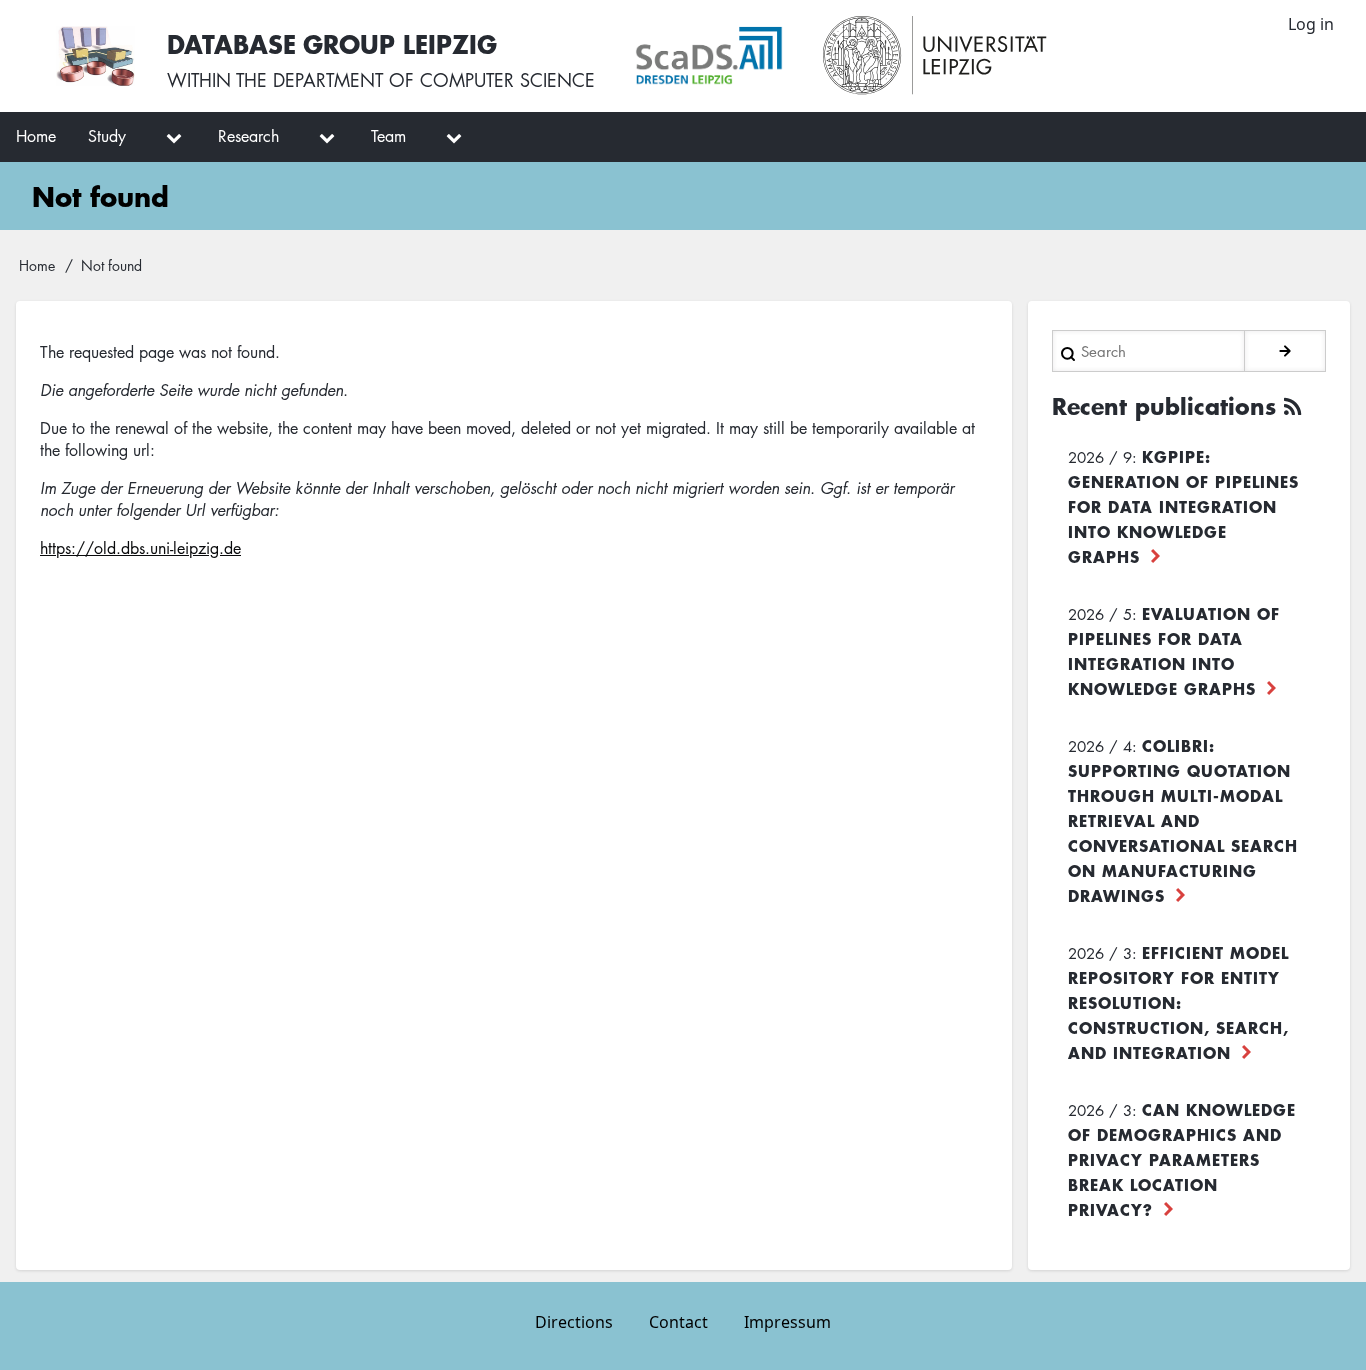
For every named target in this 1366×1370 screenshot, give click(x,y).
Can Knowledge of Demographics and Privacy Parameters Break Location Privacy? (1182, 1159)
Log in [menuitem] (1311, 24)
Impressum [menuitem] (787, 1322)
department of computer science (434, 80)
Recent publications (1164, 406)
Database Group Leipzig (332, 43)
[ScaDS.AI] (709, 56)
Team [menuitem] (388, 136)
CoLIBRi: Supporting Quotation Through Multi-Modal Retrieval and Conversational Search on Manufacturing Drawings (1183, 820)
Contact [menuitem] (678, 1322)
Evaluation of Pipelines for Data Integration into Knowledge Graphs (1174, 650)
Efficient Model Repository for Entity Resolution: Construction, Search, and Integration (1178, 1002)
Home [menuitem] (36, 136)
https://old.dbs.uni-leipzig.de (140, 548)
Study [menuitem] (107, 136)
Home (37, 265)
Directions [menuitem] (574, 1322)
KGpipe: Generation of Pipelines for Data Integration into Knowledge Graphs (1183, 506)
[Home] (95, 56)
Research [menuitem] (248, 136)
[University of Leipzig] (935, 56)
